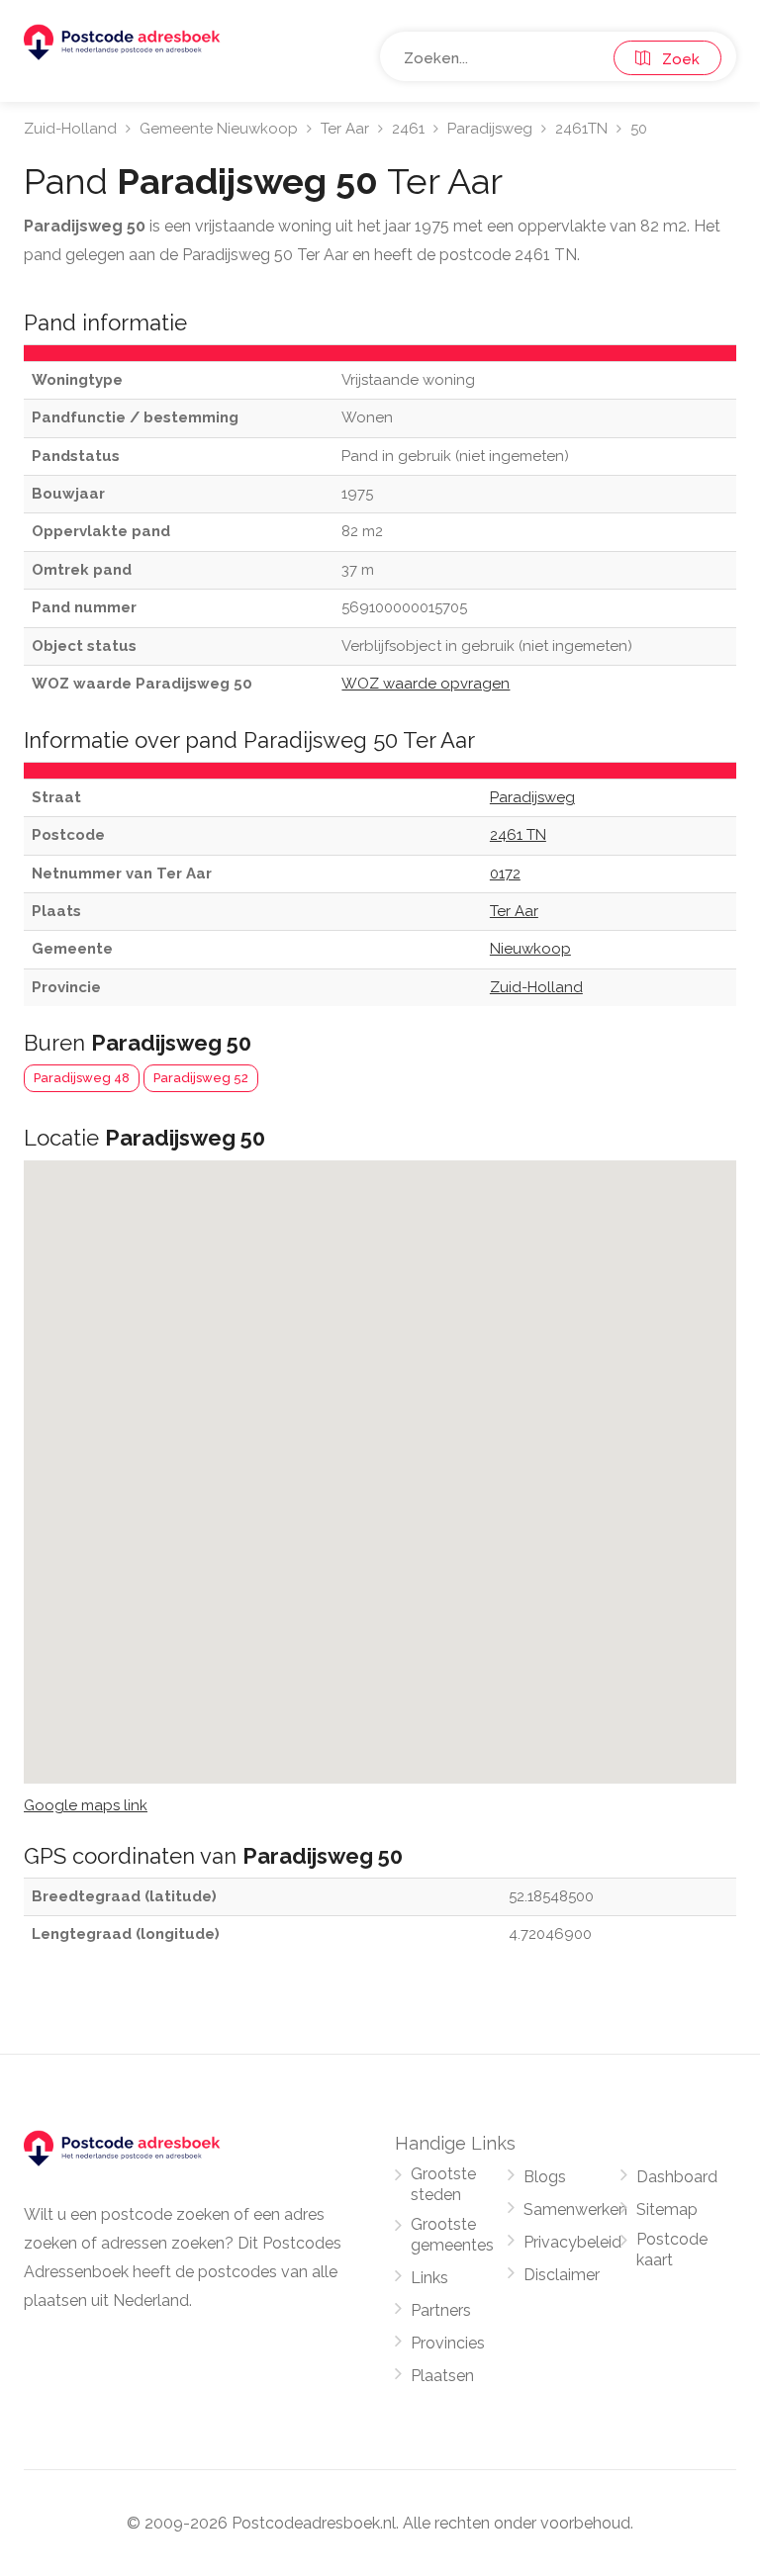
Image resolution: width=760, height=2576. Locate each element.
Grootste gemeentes (452, 2235)
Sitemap (667, 2209)
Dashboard (677, 2177)
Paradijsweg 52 (201, 1078)
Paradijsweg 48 (82, 1078)
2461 (408, 129)
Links (429, 2278)
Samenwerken (575, 2209)
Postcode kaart (672, 2250)
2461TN (581, 129)
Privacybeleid (572, 2242)
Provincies (448, 2343)
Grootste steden (443, 2184)
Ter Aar (345, 129)
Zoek (675, 59)
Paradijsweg (490, 129)
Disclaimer (562, 2275)
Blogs (545, 2177)
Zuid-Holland (70, 129)
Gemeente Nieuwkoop (219, 129)
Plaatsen (442, 2376)
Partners (441, 2310)
